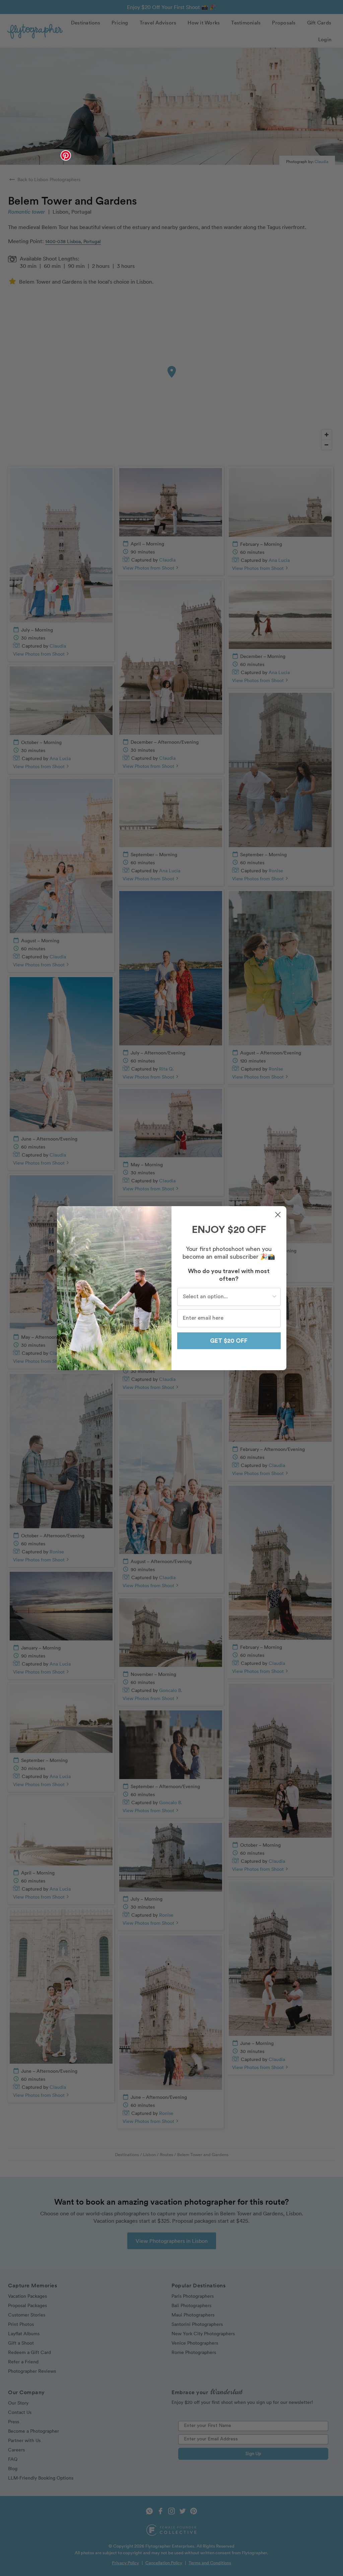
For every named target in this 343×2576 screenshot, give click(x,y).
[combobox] (227, 1297)
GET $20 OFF (229, 1341)
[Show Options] (274, 1297)
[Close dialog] (278, 1215)
